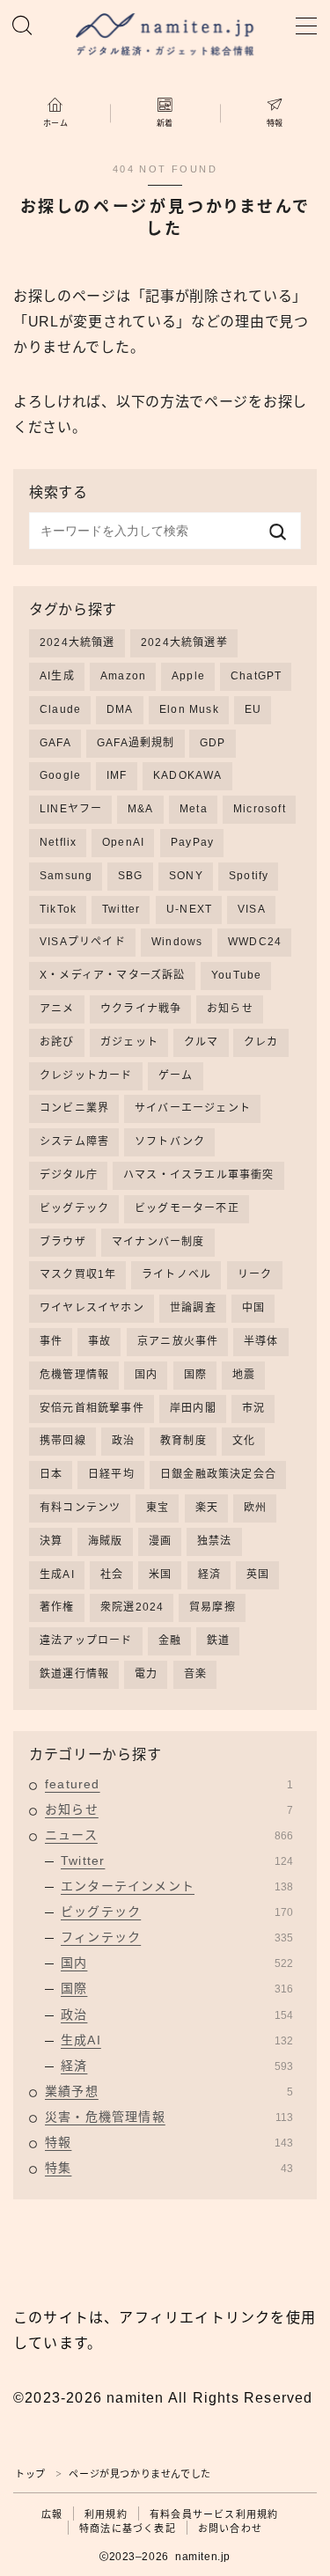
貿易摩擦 (213, 1607)
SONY (186, 876)
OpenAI (123, 842)
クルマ (202, 1042)
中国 (253, 1308)
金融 (170, 1640)
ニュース (169, 1835)
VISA (252, 909)
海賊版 (106, 1541)
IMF (117, 775)
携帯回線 (63, 1441)
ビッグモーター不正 (187, 1208)
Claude (60, 709)
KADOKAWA (188, 775)
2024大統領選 (77, 642)
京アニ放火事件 (178, 1341)
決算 (51, 1541)
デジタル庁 (69, 1175)
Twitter (121, 909)
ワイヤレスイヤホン (92, 1308)
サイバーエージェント (193, 1108)
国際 (195, 1375)
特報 (169, 2142)
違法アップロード (86, 1640)
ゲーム (176, 1075)
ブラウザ (63, 1242)
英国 (258, 1574)
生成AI (57, 1574)
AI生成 (57, 676)
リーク (255, 1274)
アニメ (57, 1009)
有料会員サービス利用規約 (214, 2514)
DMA (120, 709)
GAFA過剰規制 (136, 743)
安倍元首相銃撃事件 (92, 1408)
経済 (209, 1574)
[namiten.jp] (165, 36)
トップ (30, 2474)
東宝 (158, 1508)
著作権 (57, 1607)
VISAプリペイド (83, 942)
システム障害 (74, 1141)
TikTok (58, 909)
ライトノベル (176, 1274)
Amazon (123, 676)
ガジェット (129, 1042)
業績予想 (169, 2091)
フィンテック (177, 1937)
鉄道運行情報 (74, 1674)
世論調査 (193, 1308)
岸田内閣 (193, 1408)
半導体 (261, 1341)
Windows (177, 942)
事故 (99, 1341)
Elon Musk (189, 709)
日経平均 (111, 1474)
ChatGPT (256, 676)
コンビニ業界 (74, 1108)
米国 (160, 1574)
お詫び (57, 1042)
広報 (52, 2514)
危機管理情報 (74, 1375)
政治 (123, 1441)
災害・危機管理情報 (169, 2117)
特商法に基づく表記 (128, 2528)
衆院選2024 (132, 1607)
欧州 (255, 1508)
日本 (51, 1474)
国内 (146, 1375)
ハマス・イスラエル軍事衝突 (199, 1175)
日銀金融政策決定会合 (218, 1474)
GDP (213, 743)
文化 (244, 1441)
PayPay (192, 842)
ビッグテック (74, 1208)
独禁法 (215, 1541)
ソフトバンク (170, 1141)
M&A (141, 809)
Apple (188, 676)
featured (169, 1784)
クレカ (261, 1042)
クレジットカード (86, 1075)
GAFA (55, 743)
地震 (244, 1375)
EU (253, 709)
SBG (131, 876)
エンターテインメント (177, 1886)
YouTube (236, 975)
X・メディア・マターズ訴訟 (113, 975)
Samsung (66, 876)
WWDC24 (255, 942)
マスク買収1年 (78, 1274)
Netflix (58, 842)
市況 (253, 1408)
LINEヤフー (71, 809)
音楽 (195, 1674)
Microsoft (260, 809)
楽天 (207, 1508)
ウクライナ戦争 (141, 1009)
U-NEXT (189, 909)
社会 (112, 1574)
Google (60, 775)
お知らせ (230, 1009)
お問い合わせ (230, 2528)
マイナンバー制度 (158, 1242)
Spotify (249, 876)
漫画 (160, 1541)
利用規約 (106, 2514)
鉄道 (218, 1640)
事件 (51, 1341)
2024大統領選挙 (184, 642)
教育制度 (183, 1441)
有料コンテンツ (80, 1508)
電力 (146, 1674)
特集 (169, 2168)
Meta (194, 809)
